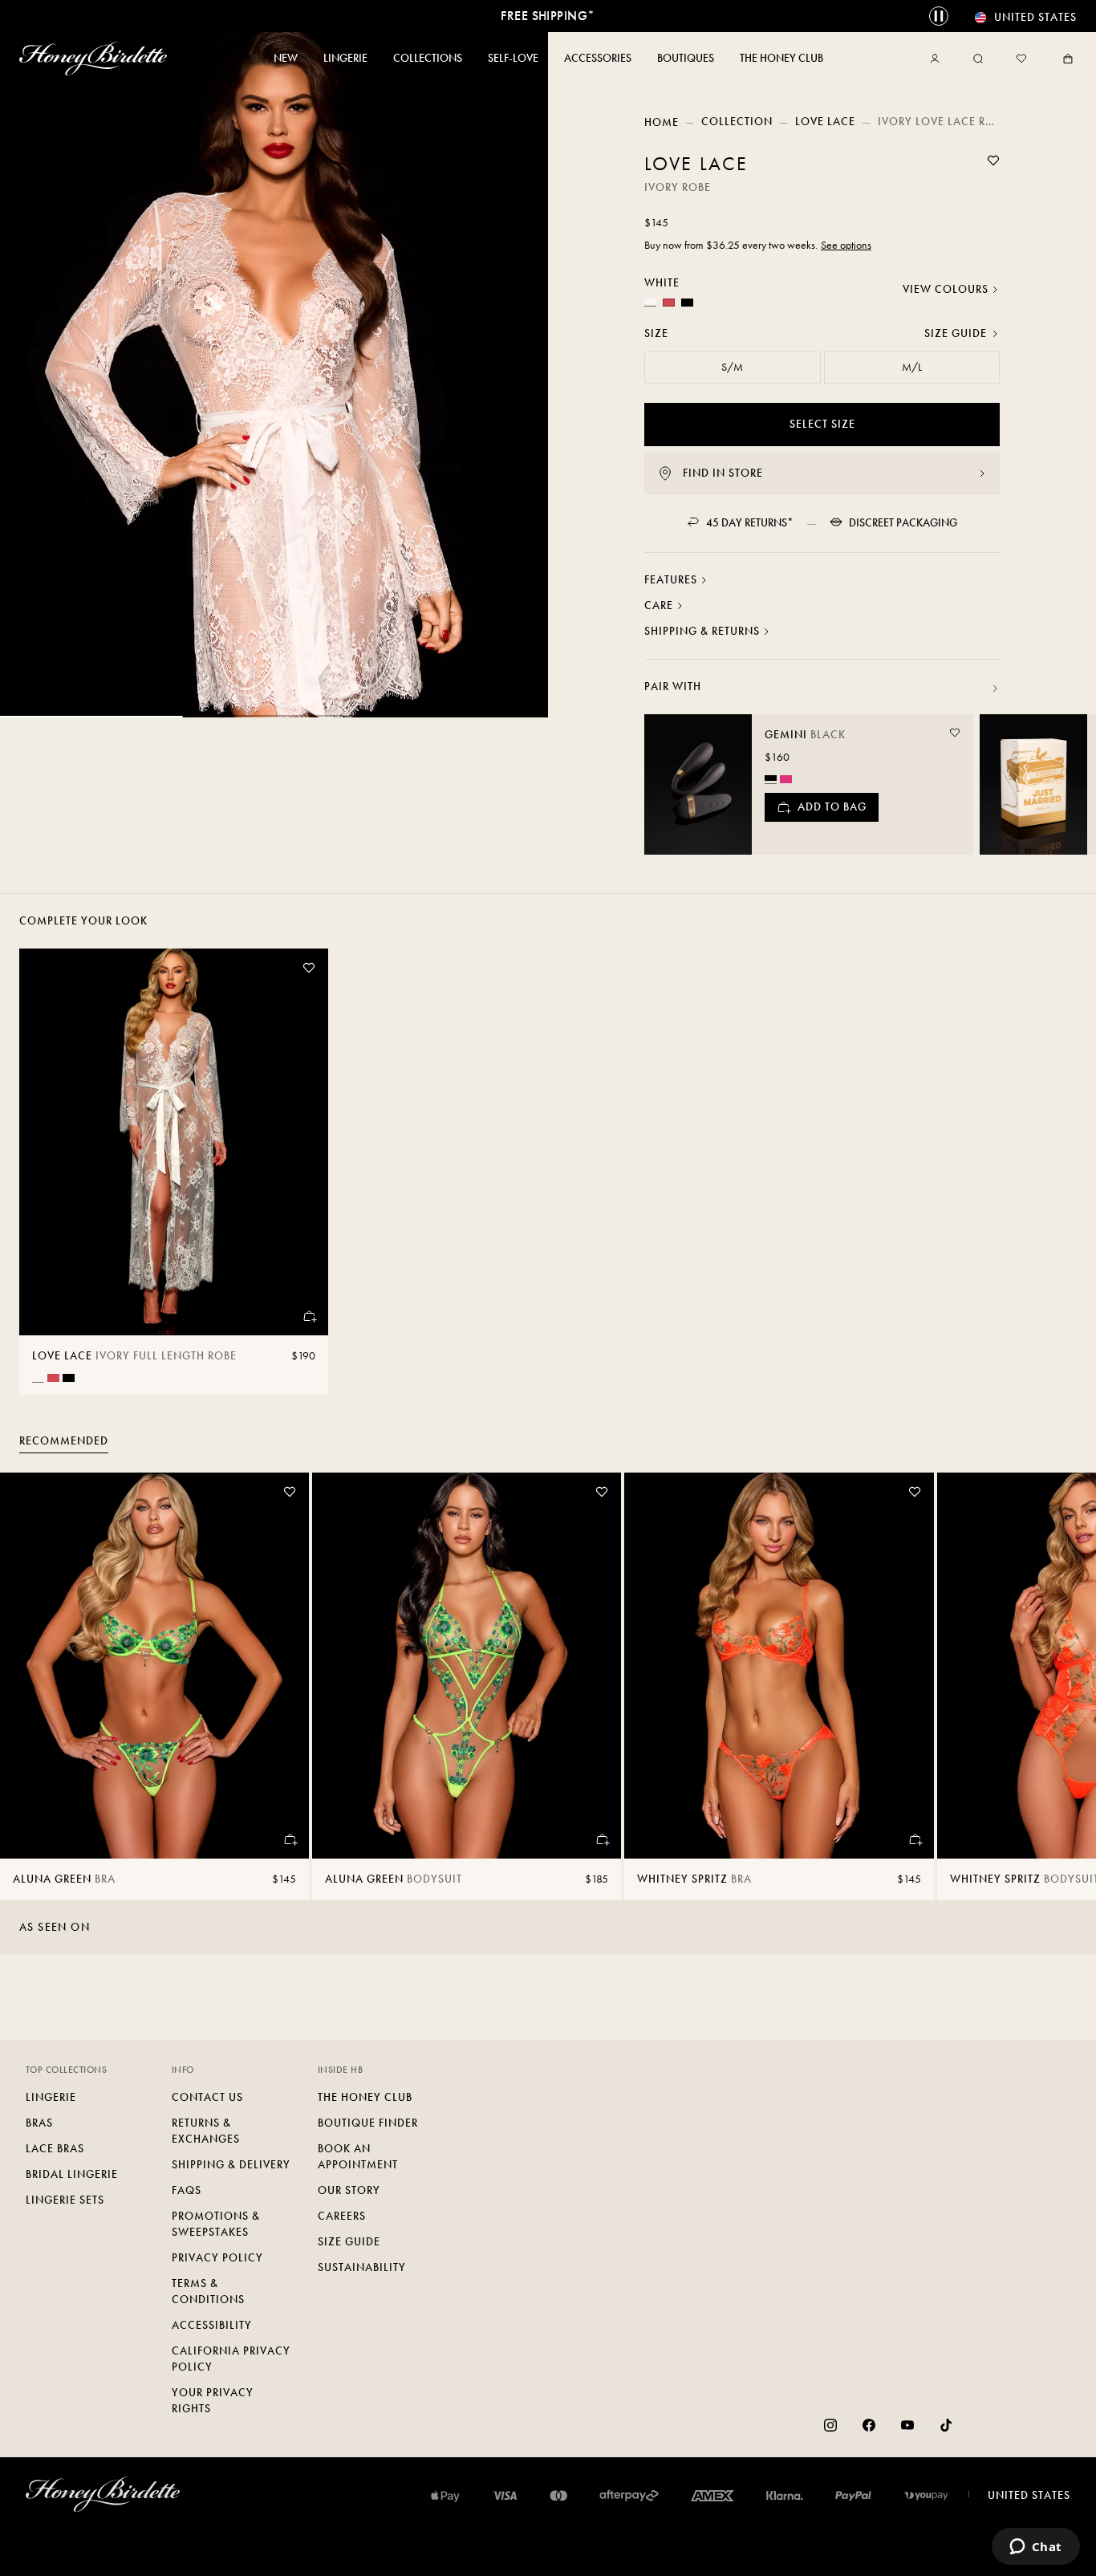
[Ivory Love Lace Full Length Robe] (174, 1142)
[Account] (938, 59)
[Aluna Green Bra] (154, 1666)
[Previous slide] (979, 689)
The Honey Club (365, 2097)
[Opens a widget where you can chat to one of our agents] (1035, 2548)
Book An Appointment (358, 2157)
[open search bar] (978, 59)
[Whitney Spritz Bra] (779, 1666)
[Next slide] (995, 689)
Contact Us (207, 2097)
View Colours (946, 289)
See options (846, 245)
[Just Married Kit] (1033, 784)
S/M (732, 367)
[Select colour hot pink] (786, 779)
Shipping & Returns (702, 631)
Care (659, 605)
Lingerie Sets (65, 2200)
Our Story (349, 2190)
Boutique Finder (368, 2123)
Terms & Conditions (208, 2292)
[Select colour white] (38, 1377)
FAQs (187, 2190)
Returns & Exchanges (206, 2131)
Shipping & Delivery (231, 2165)
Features (671, 580)
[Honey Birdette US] (96, 59)
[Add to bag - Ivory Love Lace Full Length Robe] (309, 1316)
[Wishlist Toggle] (993, 160)
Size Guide (956, 333)
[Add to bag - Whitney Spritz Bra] (915, 1839)
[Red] (669, 303)
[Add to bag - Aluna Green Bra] (290, 1839)
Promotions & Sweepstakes (216, 2224)
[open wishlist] (1021, 59)
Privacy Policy (217, 2258)
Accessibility (212, 2325)
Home (662, 122)
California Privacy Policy (231, 2359)
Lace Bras (55, 2149)
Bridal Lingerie (72, 2174)
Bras (39, 2123)
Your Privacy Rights (213, 2401)
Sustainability (362, 2267)
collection (737, 122)
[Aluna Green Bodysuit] (467, 1666)
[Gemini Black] (698, 784)
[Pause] (939, 16)
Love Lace (825, 122)
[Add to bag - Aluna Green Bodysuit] (602, 1839)
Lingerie (51, 2097)
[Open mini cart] (1065, 59)
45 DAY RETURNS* (750, 523)
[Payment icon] (926, 2496)
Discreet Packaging (903, 523)
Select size (822, 424)
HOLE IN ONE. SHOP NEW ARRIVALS (548, 16)
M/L (912, 367)
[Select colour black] (771, 778)
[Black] (687, 303)
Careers (342, 2216)
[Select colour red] (53, 1378)
